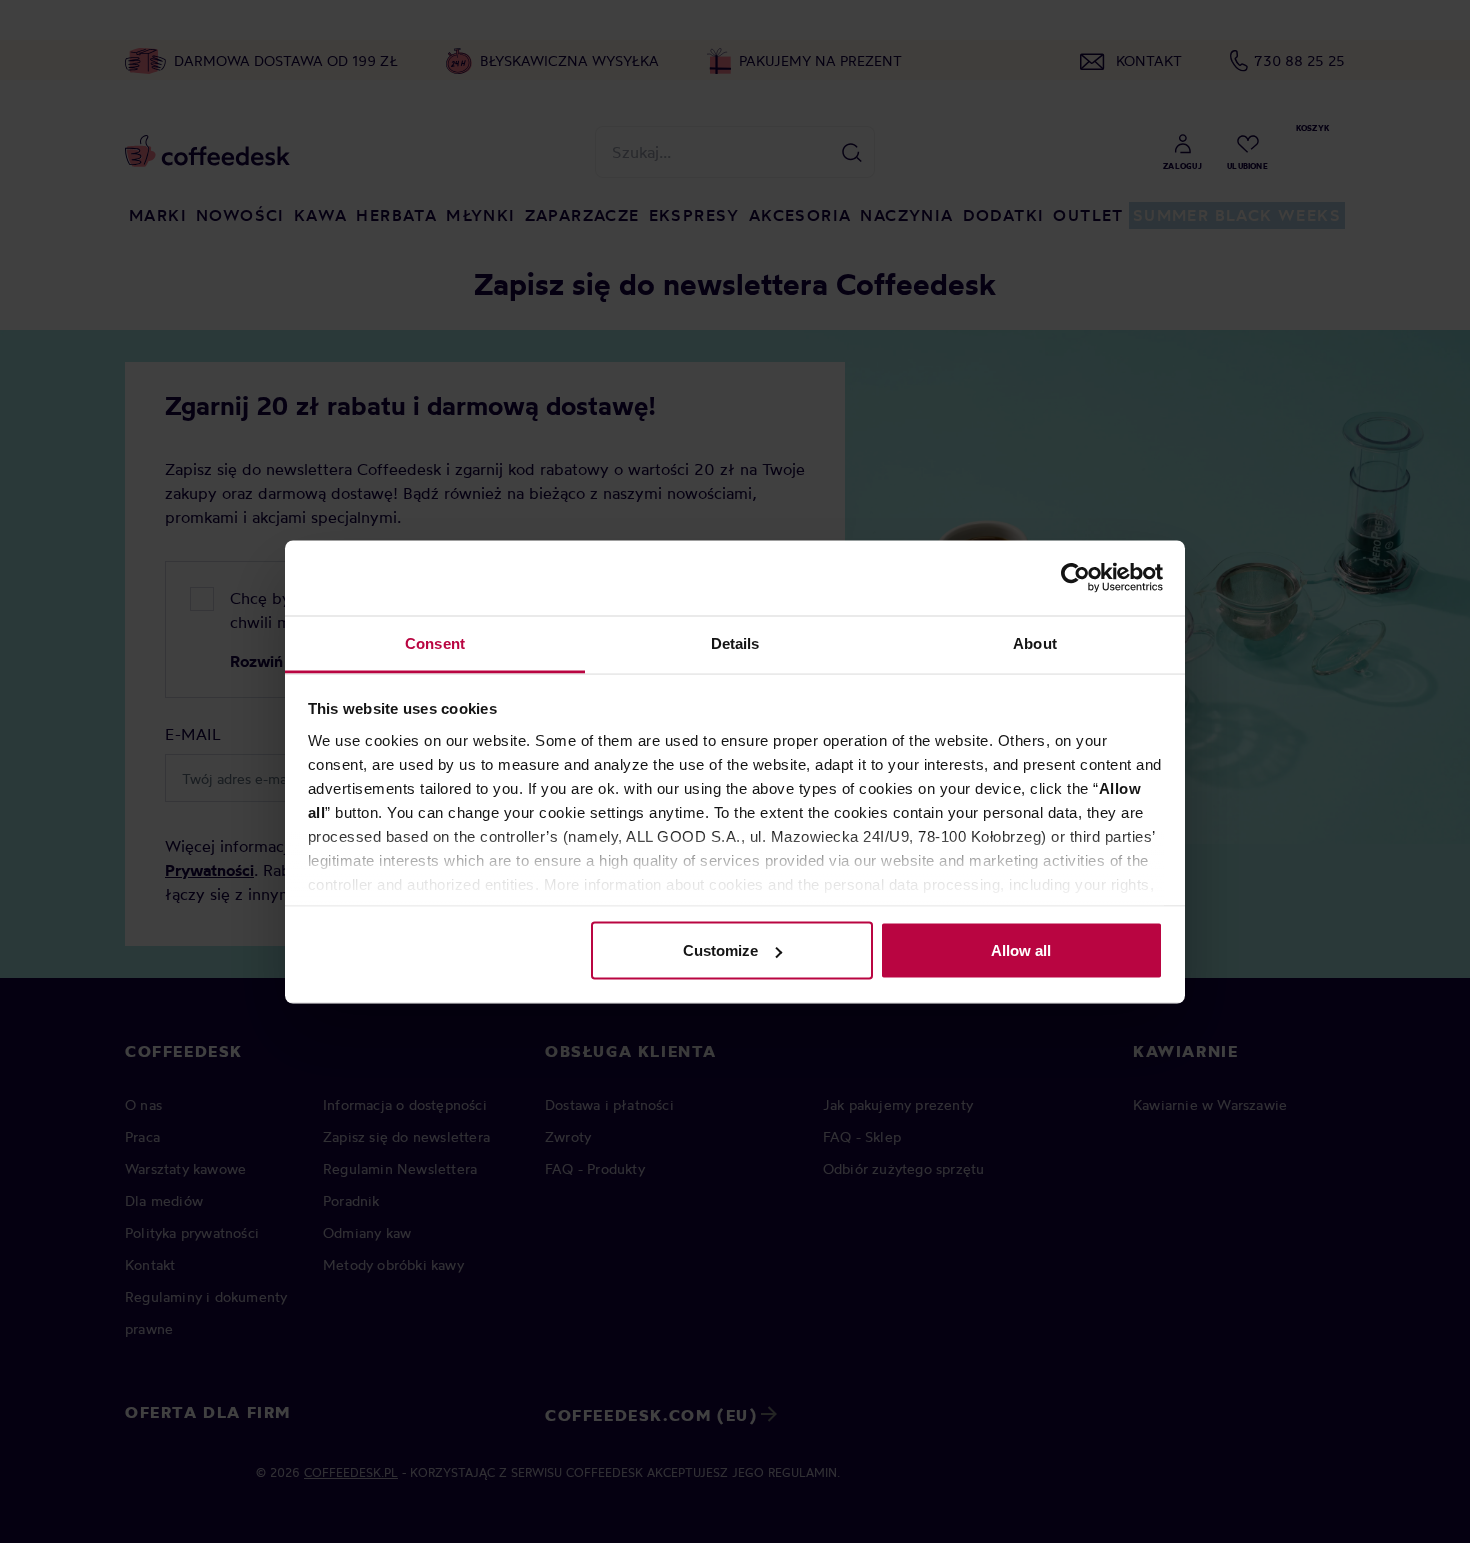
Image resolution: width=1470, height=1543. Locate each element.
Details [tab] (735, 642)
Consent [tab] (435, 642)
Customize (720, 950)
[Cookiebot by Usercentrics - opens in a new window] (1075, 578)
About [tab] (1035, 642)
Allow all (1021, 950)
